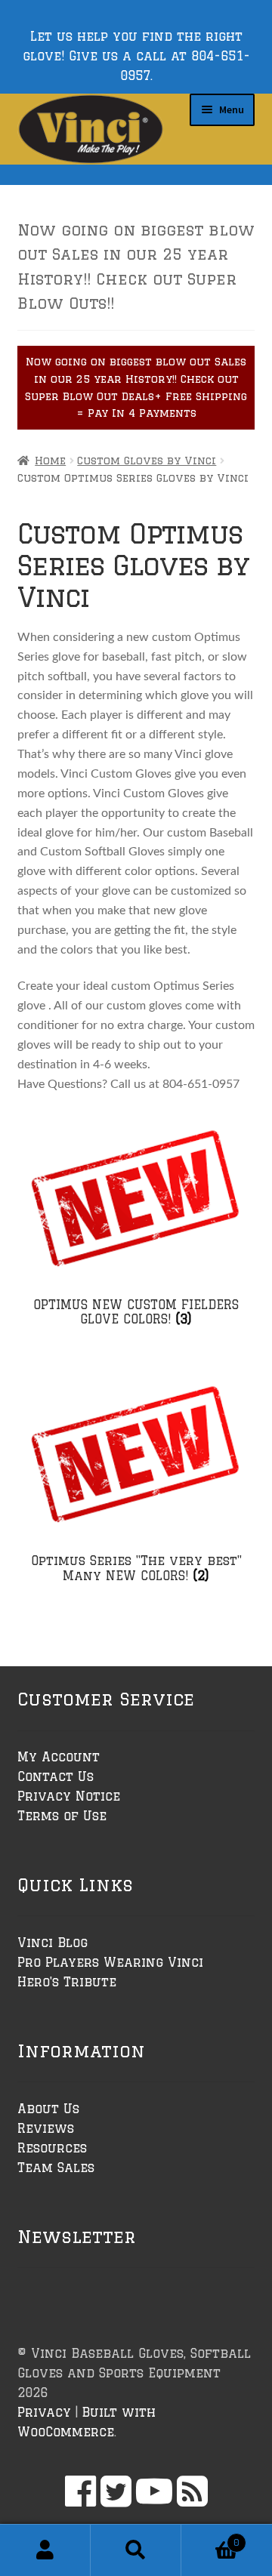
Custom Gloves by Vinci (147, 461)
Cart (210, 2537)
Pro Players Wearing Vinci (110, 1962)
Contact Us (56, 1776)
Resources (52, 2148)
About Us (48, 2109)
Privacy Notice (69, 1796)
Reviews (46, 2128)
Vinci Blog (53, 1943)
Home (50, 461)
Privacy (44, 2412)
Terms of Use (62, 1816)
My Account (59, 1757)
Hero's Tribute (67, 1982)
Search (136, 2550)
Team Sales (56, 2168)
